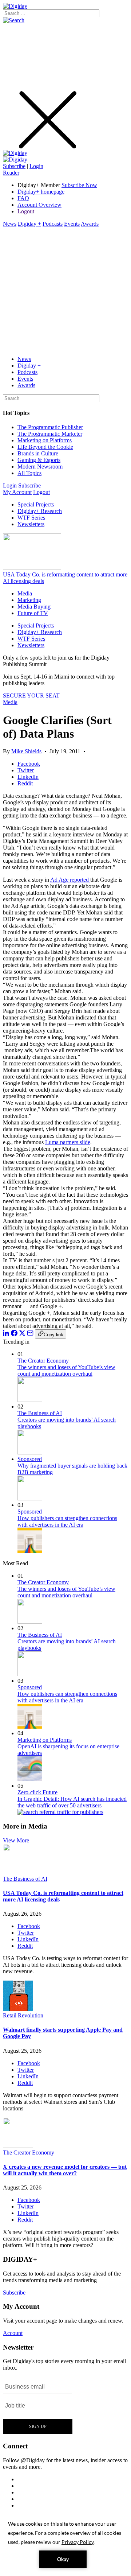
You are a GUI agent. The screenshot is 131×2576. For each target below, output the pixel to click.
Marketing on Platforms (45, 440)
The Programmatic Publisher (50, 427)
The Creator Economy (43, 1361)
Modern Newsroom (40, 467)
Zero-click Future (37, 1792)
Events (72, 224)
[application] (65, 2544)
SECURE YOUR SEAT (31, 696)
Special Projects (36, 504)
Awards (90, 224)
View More (16, 1840)
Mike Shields (26, 751)
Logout (26, 211)
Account (13, 2333)
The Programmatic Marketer (50, 434)
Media (25, 593)
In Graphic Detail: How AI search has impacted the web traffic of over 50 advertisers (72, 1802)
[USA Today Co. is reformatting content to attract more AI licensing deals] (18, 1872)
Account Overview (39, 205)
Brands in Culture (38, 453)
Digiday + (29, 224)
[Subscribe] (15, 160)
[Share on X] (22, 1334)
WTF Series (31, 518)
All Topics (29, 473)
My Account (17, 492)
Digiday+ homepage (41, 192)
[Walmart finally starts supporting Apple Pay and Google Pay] (18, 2009)
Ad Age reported (70, 880)
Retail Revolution (23, 2015)
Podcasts (53, 224)
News (10, 224)
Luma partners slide (68, 1142)
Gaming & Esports (39, 460)
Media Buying (34, 607)
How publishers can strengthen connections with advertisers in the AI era (67, 1521)
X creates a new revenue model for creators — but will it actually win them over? (65, 2170)
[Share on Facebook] (14, 1334)
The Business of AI (40, 1413)
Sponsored (30, 1459)
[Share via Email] (30, 1334)
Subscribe (14, 166)
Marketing (29, 600)
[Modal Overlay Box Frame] (38, 2406)
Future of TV (33, 613)
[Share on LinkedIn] (6, 1334)
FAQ (23, 198)
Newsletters (31, 524)
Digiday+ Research (40, 511)
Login (36, 166)
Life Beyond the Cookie (45, 447)
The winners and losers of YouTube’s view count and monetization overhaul (66, 1370)
